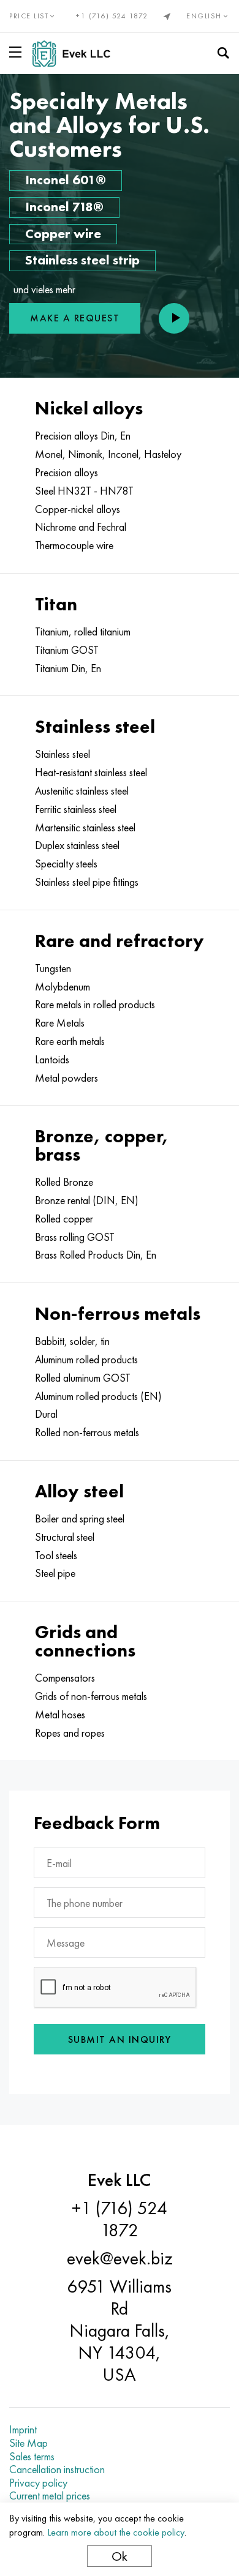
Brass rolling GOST (75, 1237)
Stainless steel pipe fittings (87, 882)
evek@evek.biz (120, 2258)
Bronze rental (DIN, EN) (87, 1200)
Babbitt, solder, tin (72, 1341)
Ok (120, 2556)
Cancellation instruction (57, 2469)
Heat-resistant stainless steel (91, 773)
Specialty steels (66, 864)
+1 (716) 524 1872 (112, 16)
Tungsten (53, 968)
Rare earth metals (70, 1041)
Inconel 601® (66, 180)
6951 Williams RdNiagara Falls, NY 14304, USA (119, 2331)
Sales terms (32, 2457)
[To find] (223, 53)
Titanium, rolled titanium (83, 632)
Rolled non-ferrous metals (87, 1432)
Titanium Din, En (68, 668)
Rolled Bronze (64, 1182)
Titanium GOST (67, 650)
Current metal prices (50, 2496)
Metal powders (66, 1078)
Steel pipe (55, 1573)
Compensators (65, 1678)
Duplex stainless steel (77, 845)
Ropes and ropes (70, 1733)
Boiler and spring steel (80, 1519)
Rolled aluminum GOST (83, 1378)
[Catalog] (18, 52)
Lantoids (52, 1060)
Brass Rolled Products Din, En (96, 1255)
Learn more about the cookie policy (116, 2532)
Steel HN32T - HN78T (84, 491)
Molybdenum (63, 987)
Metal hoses (60, 1715)
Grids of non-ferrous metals (91, 1696)
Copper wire (63, 234)
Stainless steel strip (82, 260)
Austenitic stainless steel (82, 791)
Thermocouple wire (74, 545)
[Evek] (76, 54)
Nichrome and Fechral (81, 527)
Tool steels (56, 1556)
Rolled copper (64, 1219)
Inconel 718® (64, 207)
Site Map (28, 2443)
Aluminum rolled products (86, 1360)
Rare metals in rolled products (95, 1005)
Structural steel (65, 1537)
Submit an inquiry (120, 2039)
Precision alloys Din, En (83, 436)
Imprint (23, 2430)
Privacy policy (38, 2483)
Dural (46, 1414)
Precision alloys (66, 473)
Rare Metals (60, 1023)
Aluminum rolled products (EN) (98, 1396)
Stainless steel (63, 754)
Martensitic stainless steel (85, 828)
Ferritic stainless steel (76, 809)
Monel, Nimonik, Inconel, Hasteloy (108, 454)
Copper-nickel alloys (78, 509)
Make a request (75, 318)
